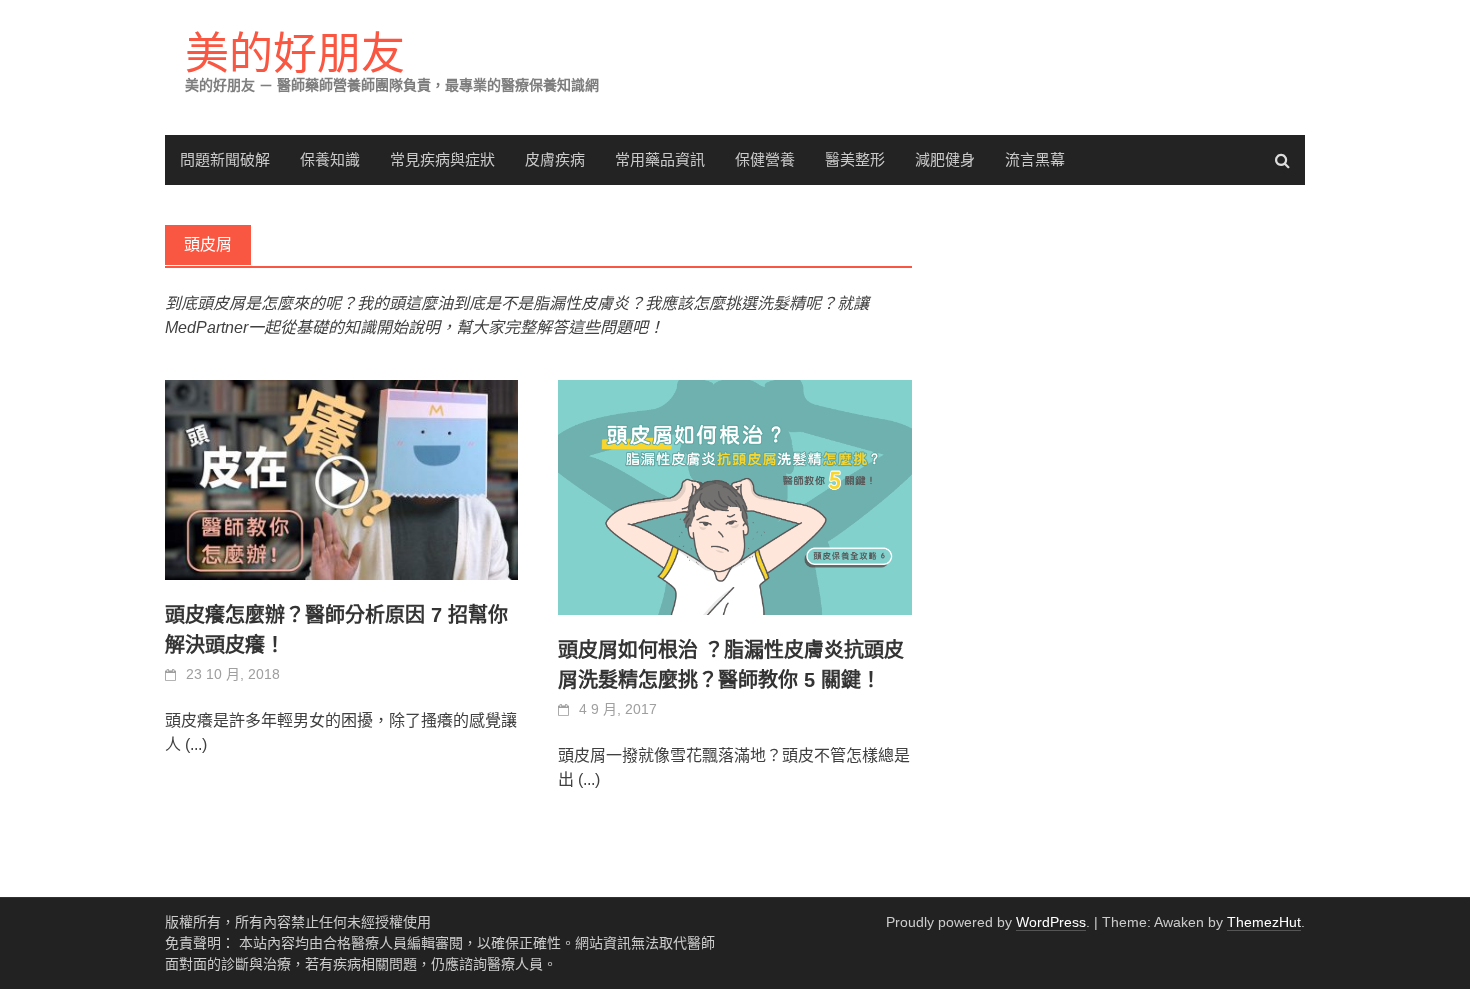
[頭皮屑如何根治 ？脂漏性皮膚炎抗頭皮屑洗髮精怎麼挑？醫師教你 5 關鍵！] (734, 497)
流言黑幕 (1035, 159)
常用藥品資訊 (660, 159)
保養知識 (330, 159)
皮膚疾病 (555, 159)
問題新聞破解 (225, 159)
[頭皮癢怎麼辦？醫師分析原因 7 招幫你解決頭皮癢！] (341, 480)
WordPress (1051, 922)
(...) (196, 744)
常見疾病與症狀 (442, 159)
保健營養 (765, 159)
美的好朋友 (295, 53)
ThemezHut (1264, 922)
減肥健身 (945, 159)
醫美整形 (855, 159)
